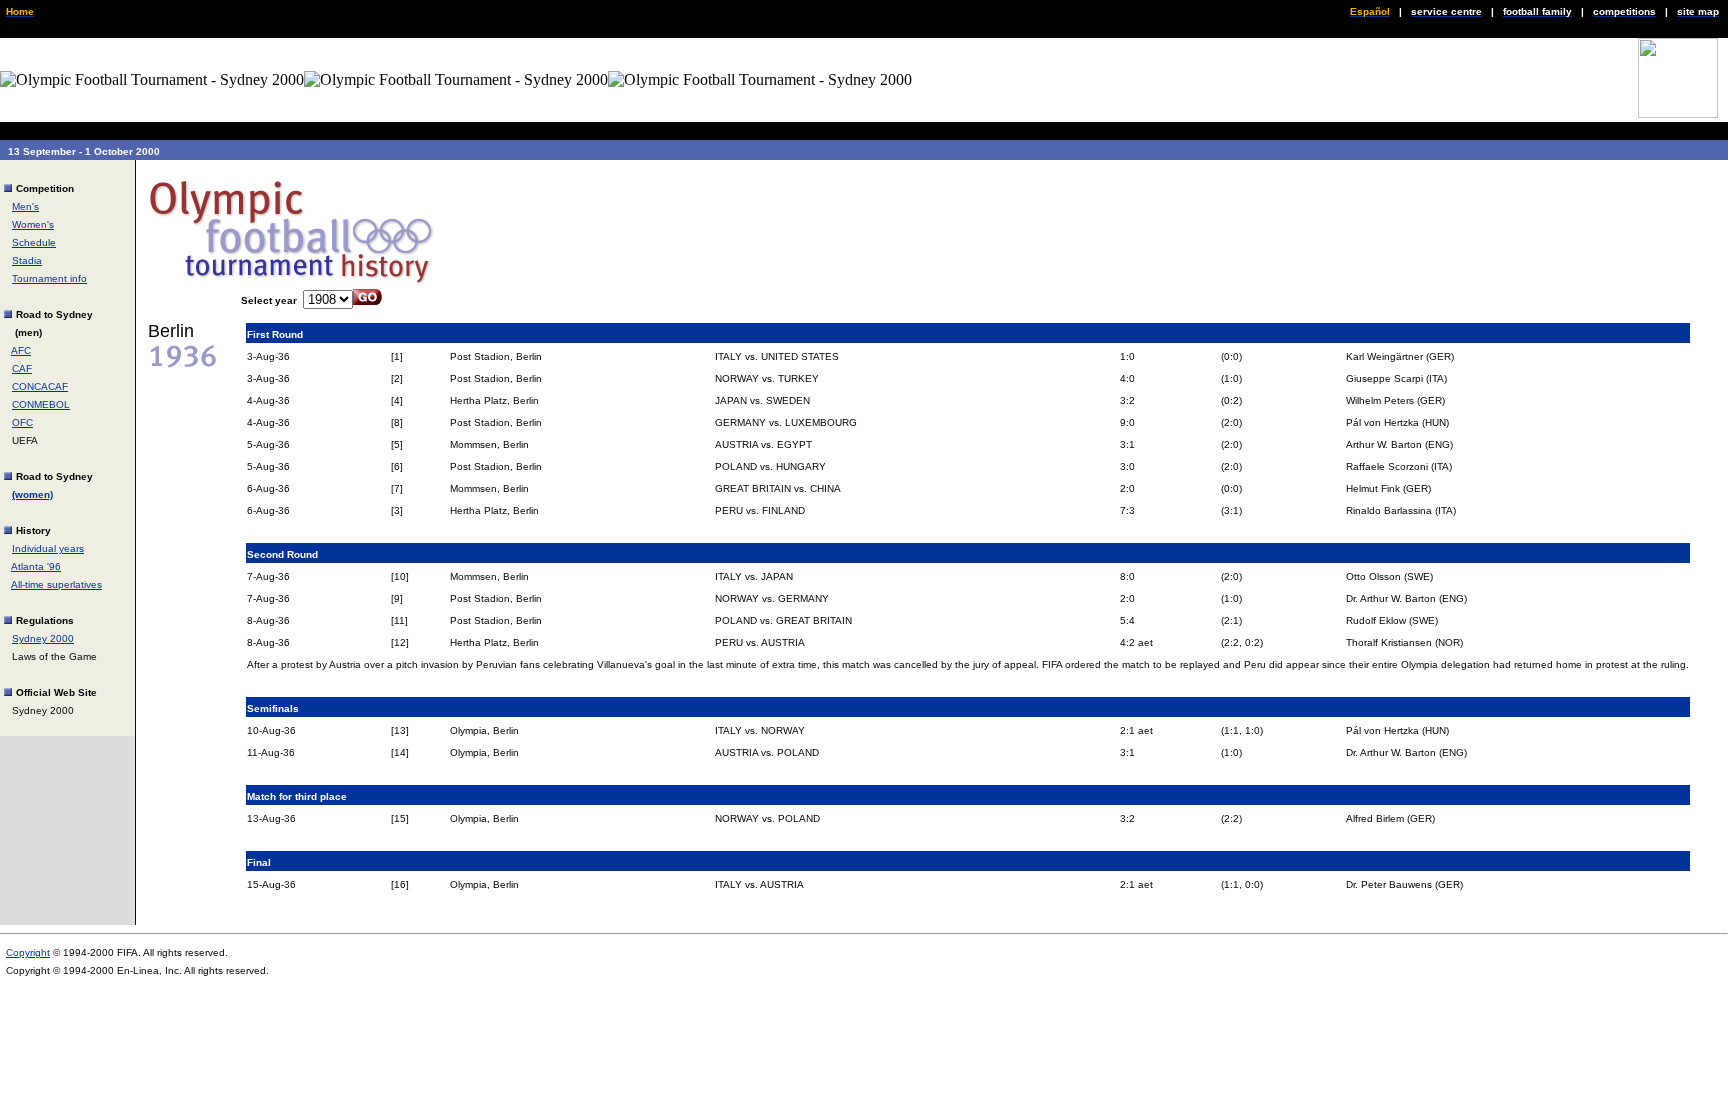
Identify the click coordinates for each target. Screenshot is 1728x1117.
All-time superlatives (56, 584)
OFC (22, 422)
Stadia (27, 260)
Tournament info (49, 278)
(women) (32, 494)
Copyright (28, 952)
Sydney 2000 (43, 638)
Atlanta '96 (36, 566)
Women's (33, 224)
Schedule (34, 242)
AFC (21, 350)
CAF (22, 368)
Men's (25, 206)
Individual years (48, 548)
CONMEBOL (41, 404)
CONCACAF (40, 386)
